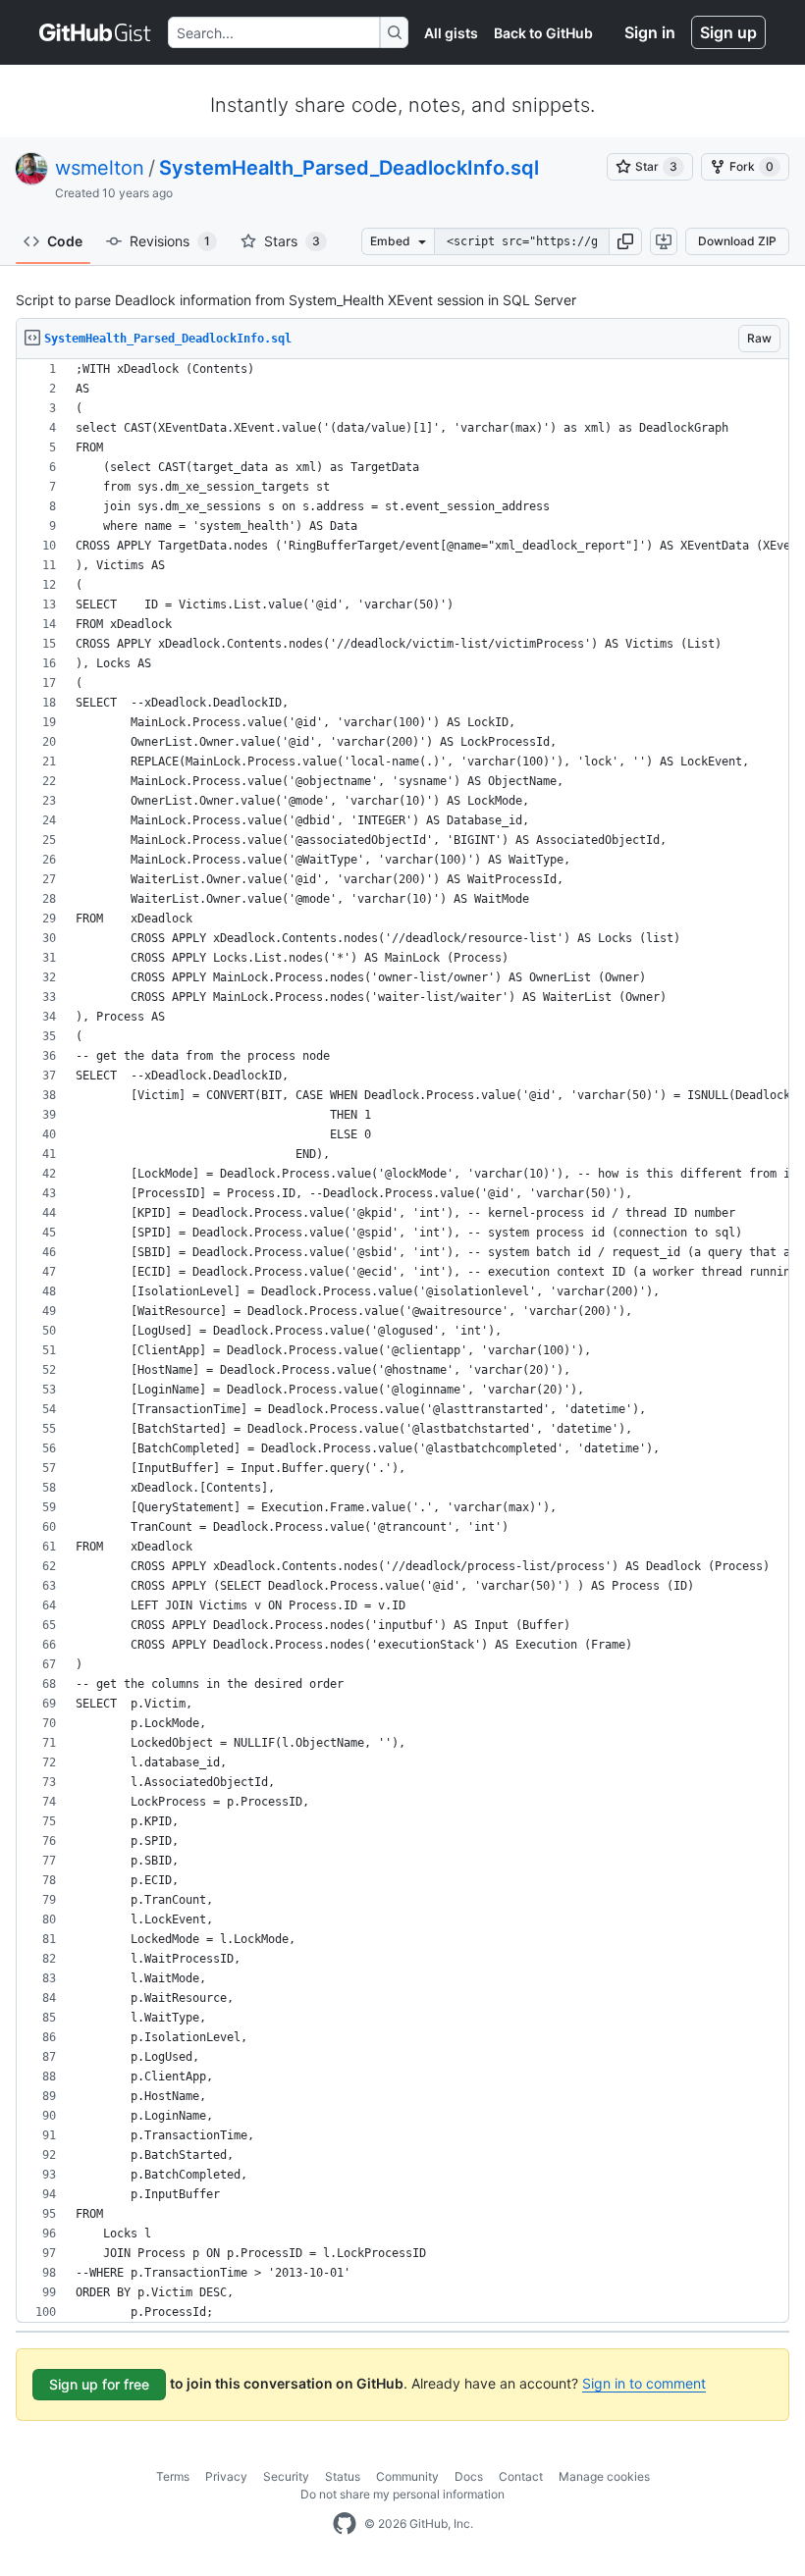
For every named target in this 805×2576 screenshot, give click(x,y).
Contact (521, 2476)
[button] (625, 241)
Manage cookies (604, 2476)
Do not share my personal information (402, 2494)
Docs (469, 2476)
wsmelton (100, 168)
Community (407, 2476)
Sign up (728, 32)
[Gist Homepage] (96, 32)
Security (286, 2476)
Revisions (170, 241)
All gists (451, 33)
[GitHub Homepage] (345, 2524)
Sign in (650, 32)
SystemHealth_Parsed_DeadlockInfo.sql (349, 168)
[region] (402, 1341)
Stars (292, 241)
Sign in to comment (644, 2383)
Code (65, 241)
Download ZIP (737, 241)
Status (343, 2476)
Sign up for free (99, 2384)
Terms (173, 2476)
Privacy (226, 2476)
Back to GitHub (543, 33)
